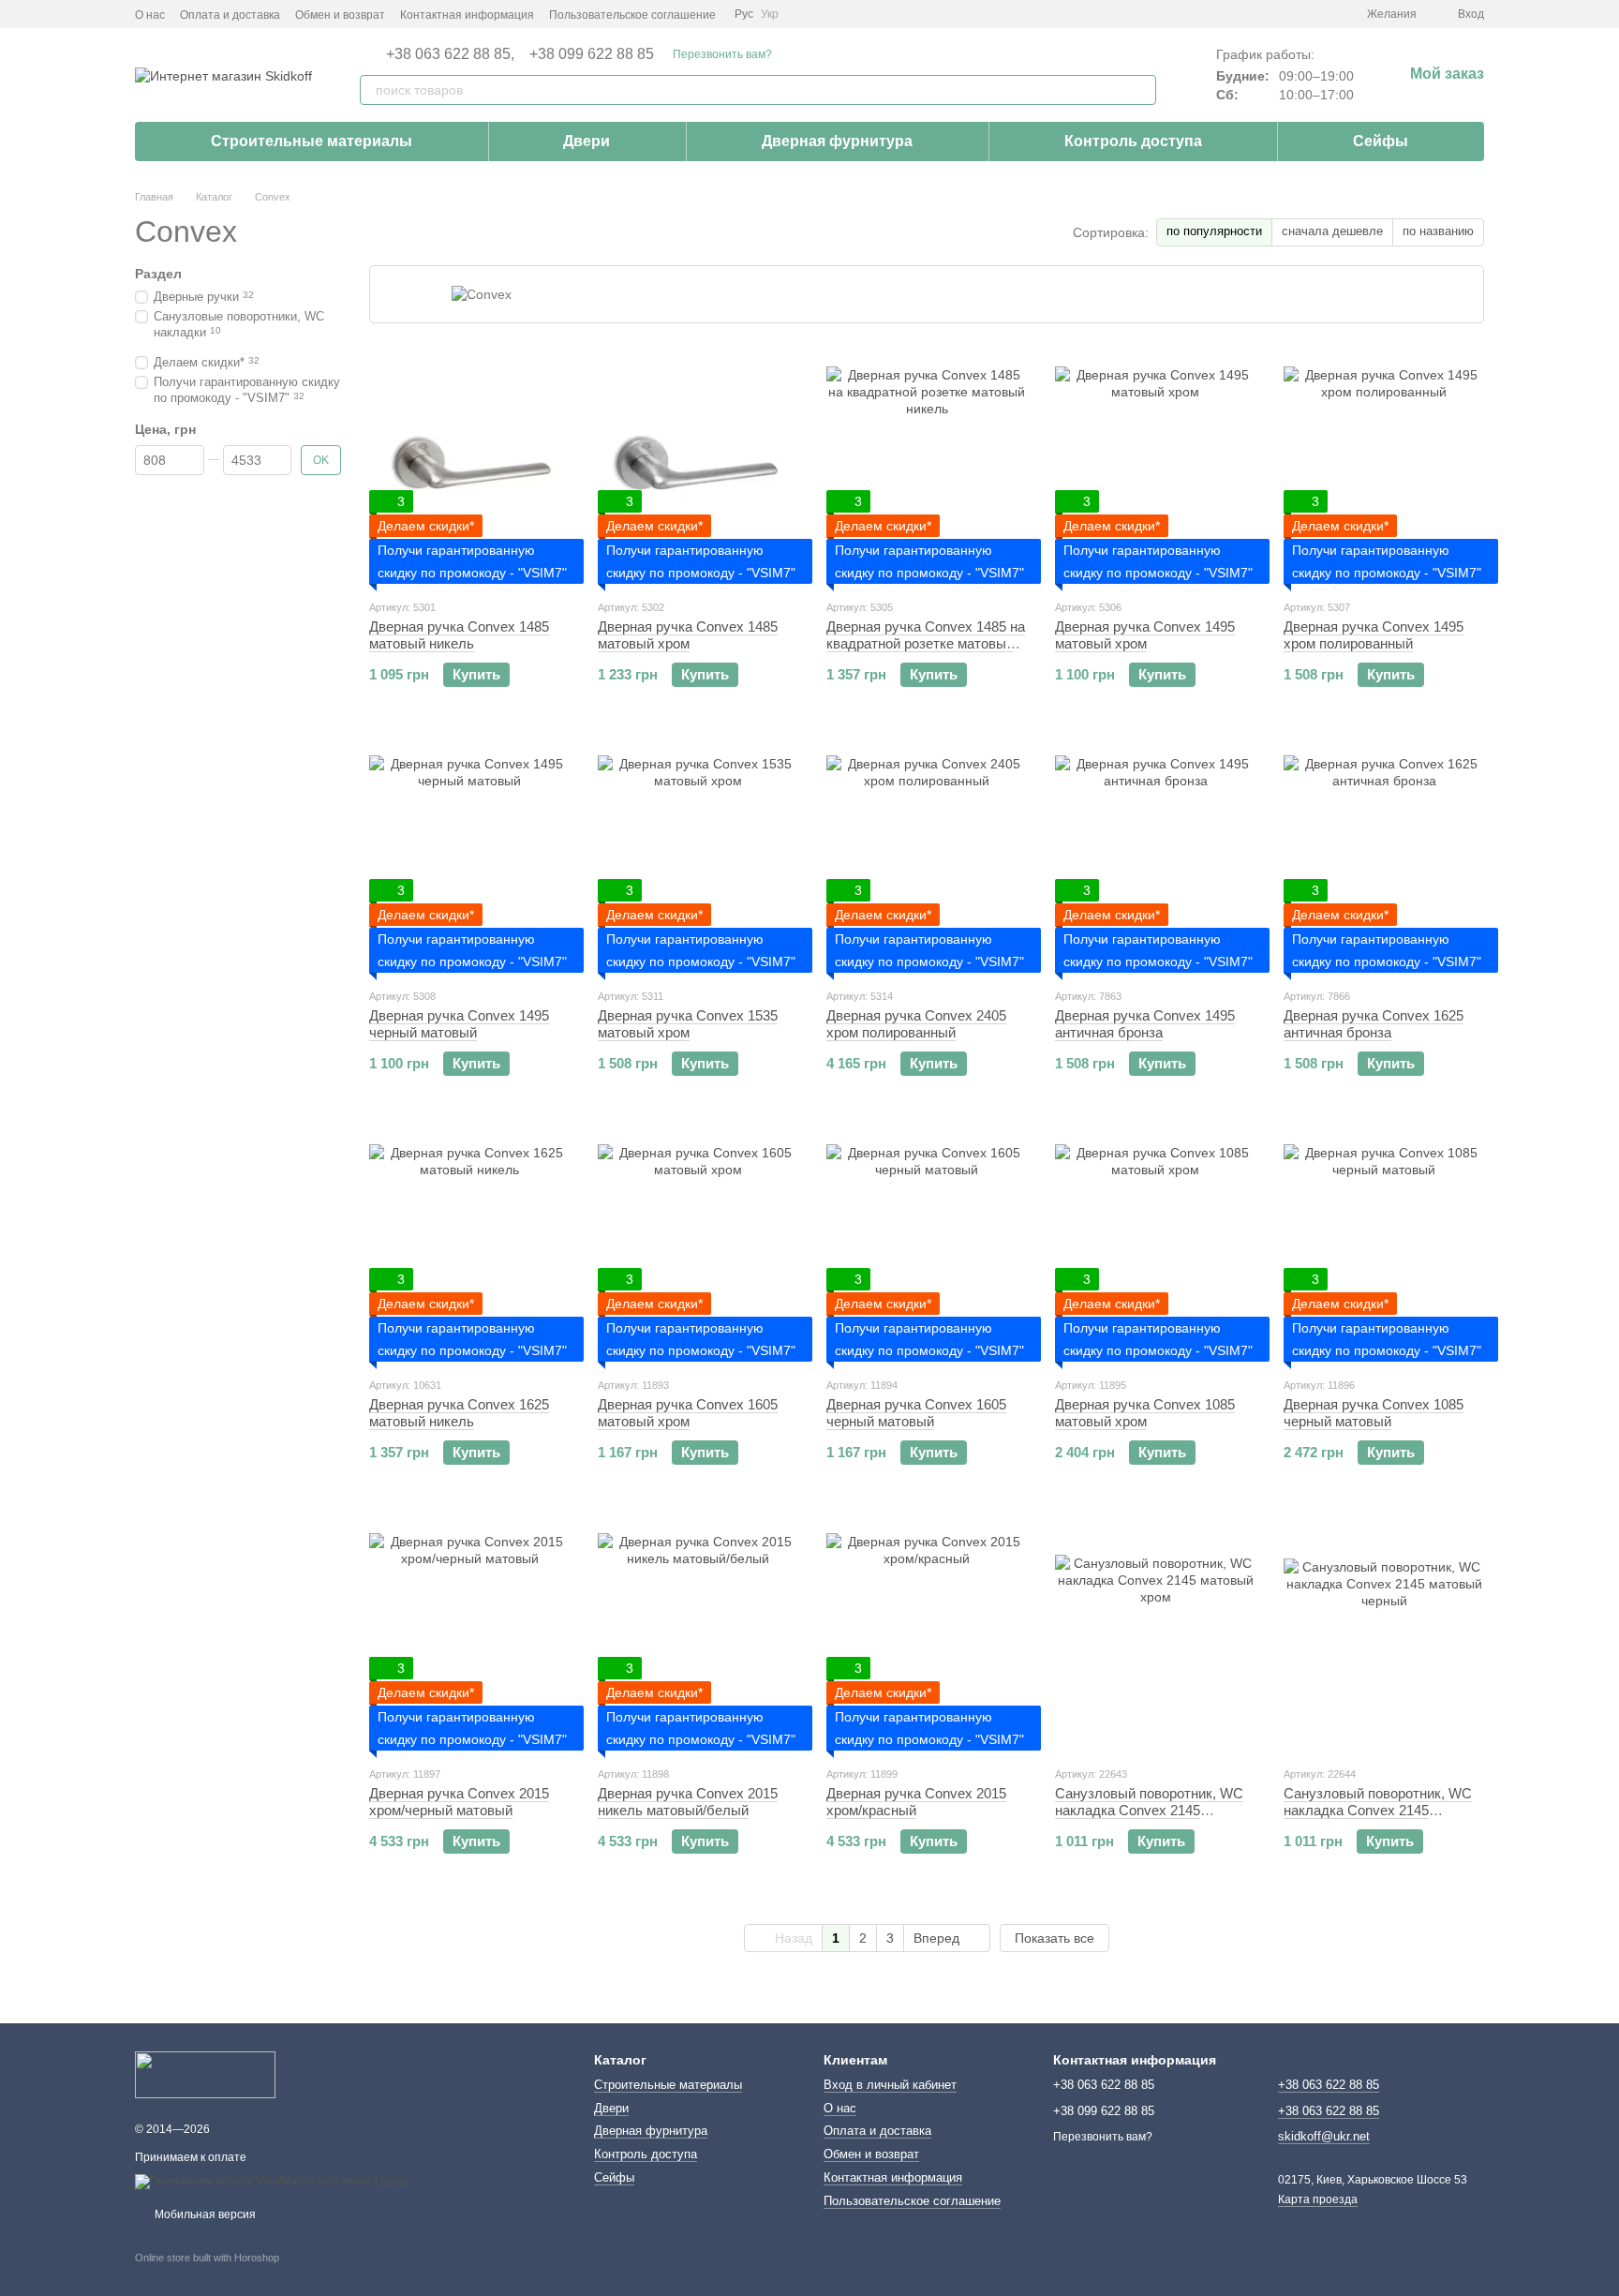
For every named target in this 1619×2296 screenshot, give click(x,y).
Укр (770, 14)
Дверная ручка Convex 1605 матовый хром (688, 1413)
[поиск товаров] (1141, 90)
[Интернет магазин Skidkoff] (205, 2074)
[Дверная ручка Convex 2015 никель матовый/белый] (698, 1633)
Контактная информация (467, 15)
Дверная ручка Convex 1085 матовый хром (1145, 1413)
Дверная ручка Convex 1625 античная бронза (1374, 1024)
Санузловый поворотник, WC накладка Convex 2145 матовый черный (1378, 1810)
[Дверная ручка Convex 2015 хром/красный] (927, 1633)
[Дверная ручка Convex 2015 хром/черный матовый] (469, 1633)
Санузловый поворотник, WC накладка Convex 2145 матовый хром (1149, 1810)
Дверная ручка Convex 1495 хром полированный (1374, 635)
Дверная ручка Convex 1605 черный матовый (916, 1413)
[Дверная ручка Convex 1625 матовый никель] (469, 1245)
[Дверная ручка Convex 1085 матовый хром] (1155, 1245)
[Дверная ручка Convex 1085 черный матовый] (1384, 1245)
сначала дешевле (1332, 231)
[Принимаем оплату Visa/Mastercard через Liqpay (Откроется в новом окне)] (272, 2181)
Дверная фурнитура (837, 141)
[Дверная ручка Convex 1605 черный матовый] (927, 1245)
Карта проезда (1318, 2199)
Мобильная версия (204, 2214)
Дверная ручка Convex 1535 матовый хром (688, 1024)
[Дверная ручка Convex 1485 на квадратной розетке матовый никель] (927, 467)
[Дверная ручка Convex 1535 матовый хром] (698, 856)
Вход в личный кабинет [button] (890, 2085)
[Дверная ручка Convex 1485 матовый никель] (469, 467)
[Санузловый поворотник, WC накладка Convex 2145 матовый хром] (1155, 1633)
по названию (1438, 231)
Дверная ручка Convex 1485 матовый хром (688, 635)
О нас (150, 15)
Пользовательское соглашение (632, 15)
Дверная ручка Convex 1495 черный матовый (459, 1024)
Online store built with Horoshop (207, 2258)
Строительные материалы (312, 141)
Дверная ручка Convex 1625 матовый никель (459, 1413)
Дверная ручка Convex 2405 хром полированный (916, 1024)
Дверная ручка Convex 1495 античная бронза (1145, 1024)
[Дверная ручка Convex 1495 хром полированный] (1384, 467)
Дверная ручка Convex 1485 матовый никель (459, 635)
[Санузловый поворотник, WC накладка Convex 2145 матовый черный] (1384, 1633)
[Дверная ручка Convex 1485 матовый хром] (698, 467)
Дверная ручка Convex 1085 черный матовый (1374, 1413)
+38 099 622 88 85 (592, 54)
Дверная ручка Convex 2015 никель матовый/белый (688, 1802)
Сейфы (1381, 141)
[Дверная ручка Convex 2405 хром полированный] (927, 856)
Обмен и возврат (340, 15)
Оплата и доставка (230, 15)
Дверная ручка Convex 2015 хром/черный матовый (459, 1802)
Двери (587, 141)
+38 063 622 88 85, (450, 54)
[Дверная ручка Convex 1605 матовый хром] (698, 1245)
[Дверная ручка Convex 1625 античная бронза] (1384, 856)
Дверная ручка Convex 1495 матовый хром (1145, 635)
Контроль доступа (1133, 141)
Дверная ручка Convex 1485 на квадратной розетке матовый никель (926, 643)
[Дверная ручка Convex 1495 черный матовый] (469, 856)
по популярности (1214, 231)
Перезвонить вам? (722, 54)
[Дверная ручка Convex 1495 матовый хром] (1155, 467)
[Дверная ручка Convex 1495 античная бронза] (1155, 856)
